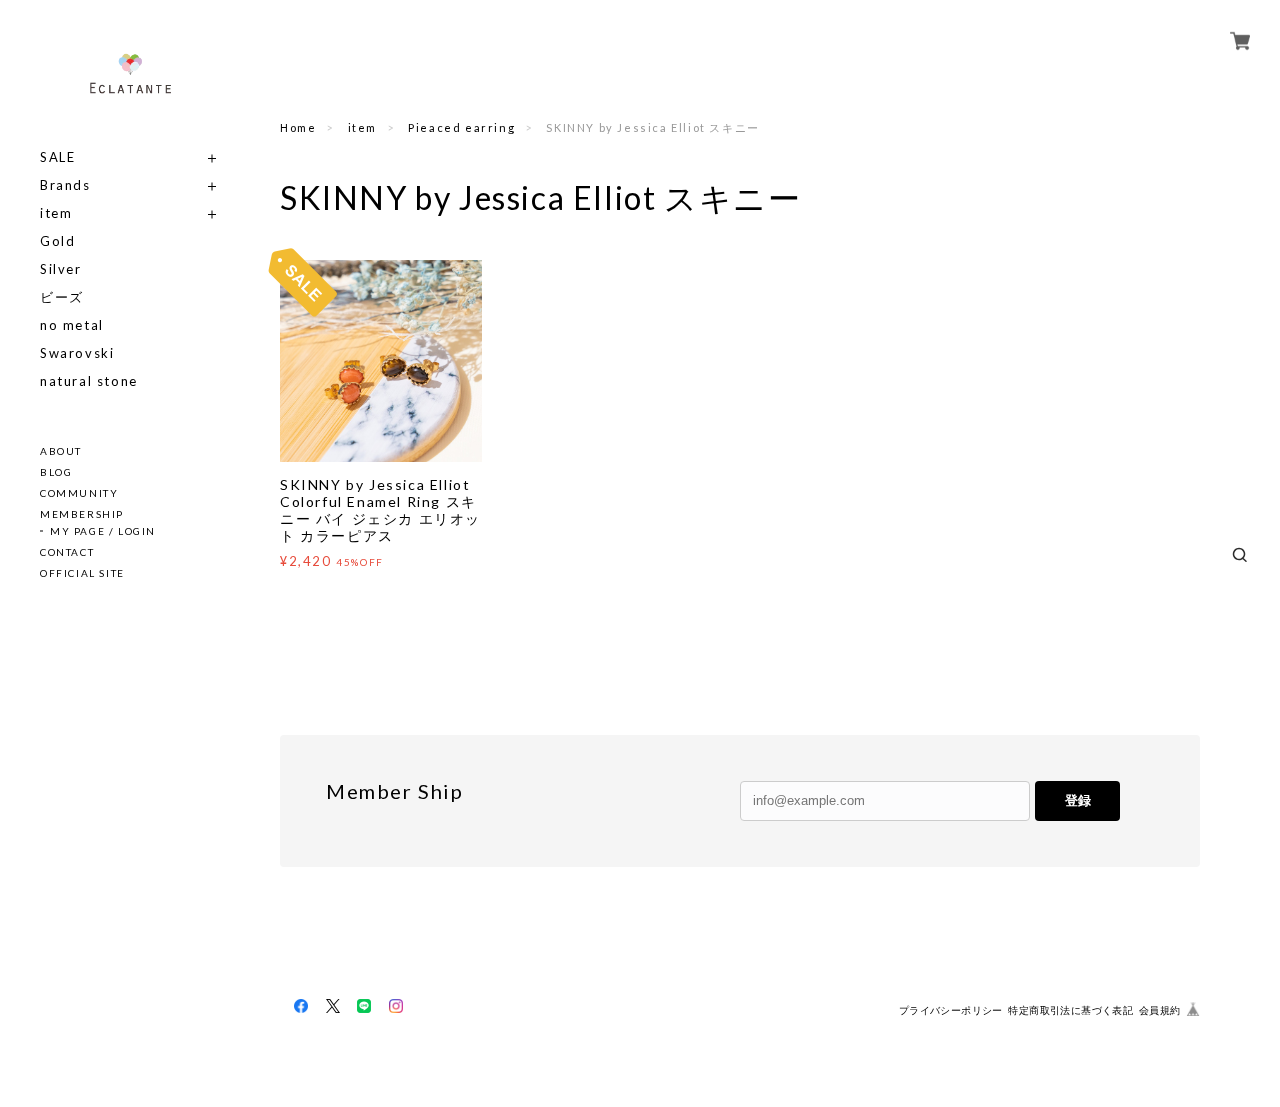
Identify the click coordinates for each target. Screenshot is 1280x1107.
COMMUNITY (79, 493)
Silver (61, 269)
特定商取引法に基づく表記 (1070, 1010)
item (56, 213)
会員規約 (1160, 1010)
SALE (57, 157)
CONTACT (67, 552)
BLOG (56, 472)
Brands (65, 185)
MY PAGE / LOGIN (103, 531)
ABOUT (61, 451)
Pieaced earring (461, 127)
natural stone (89, 381)
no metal (72, 325)
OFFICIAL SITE (82, 573)
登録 (1078, 800)
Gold (57, 241)
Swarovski (77, 353)
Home (298, 127)
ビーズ (62, 297)
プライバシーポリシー (951, 1010)
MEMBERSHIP (82, 514)
